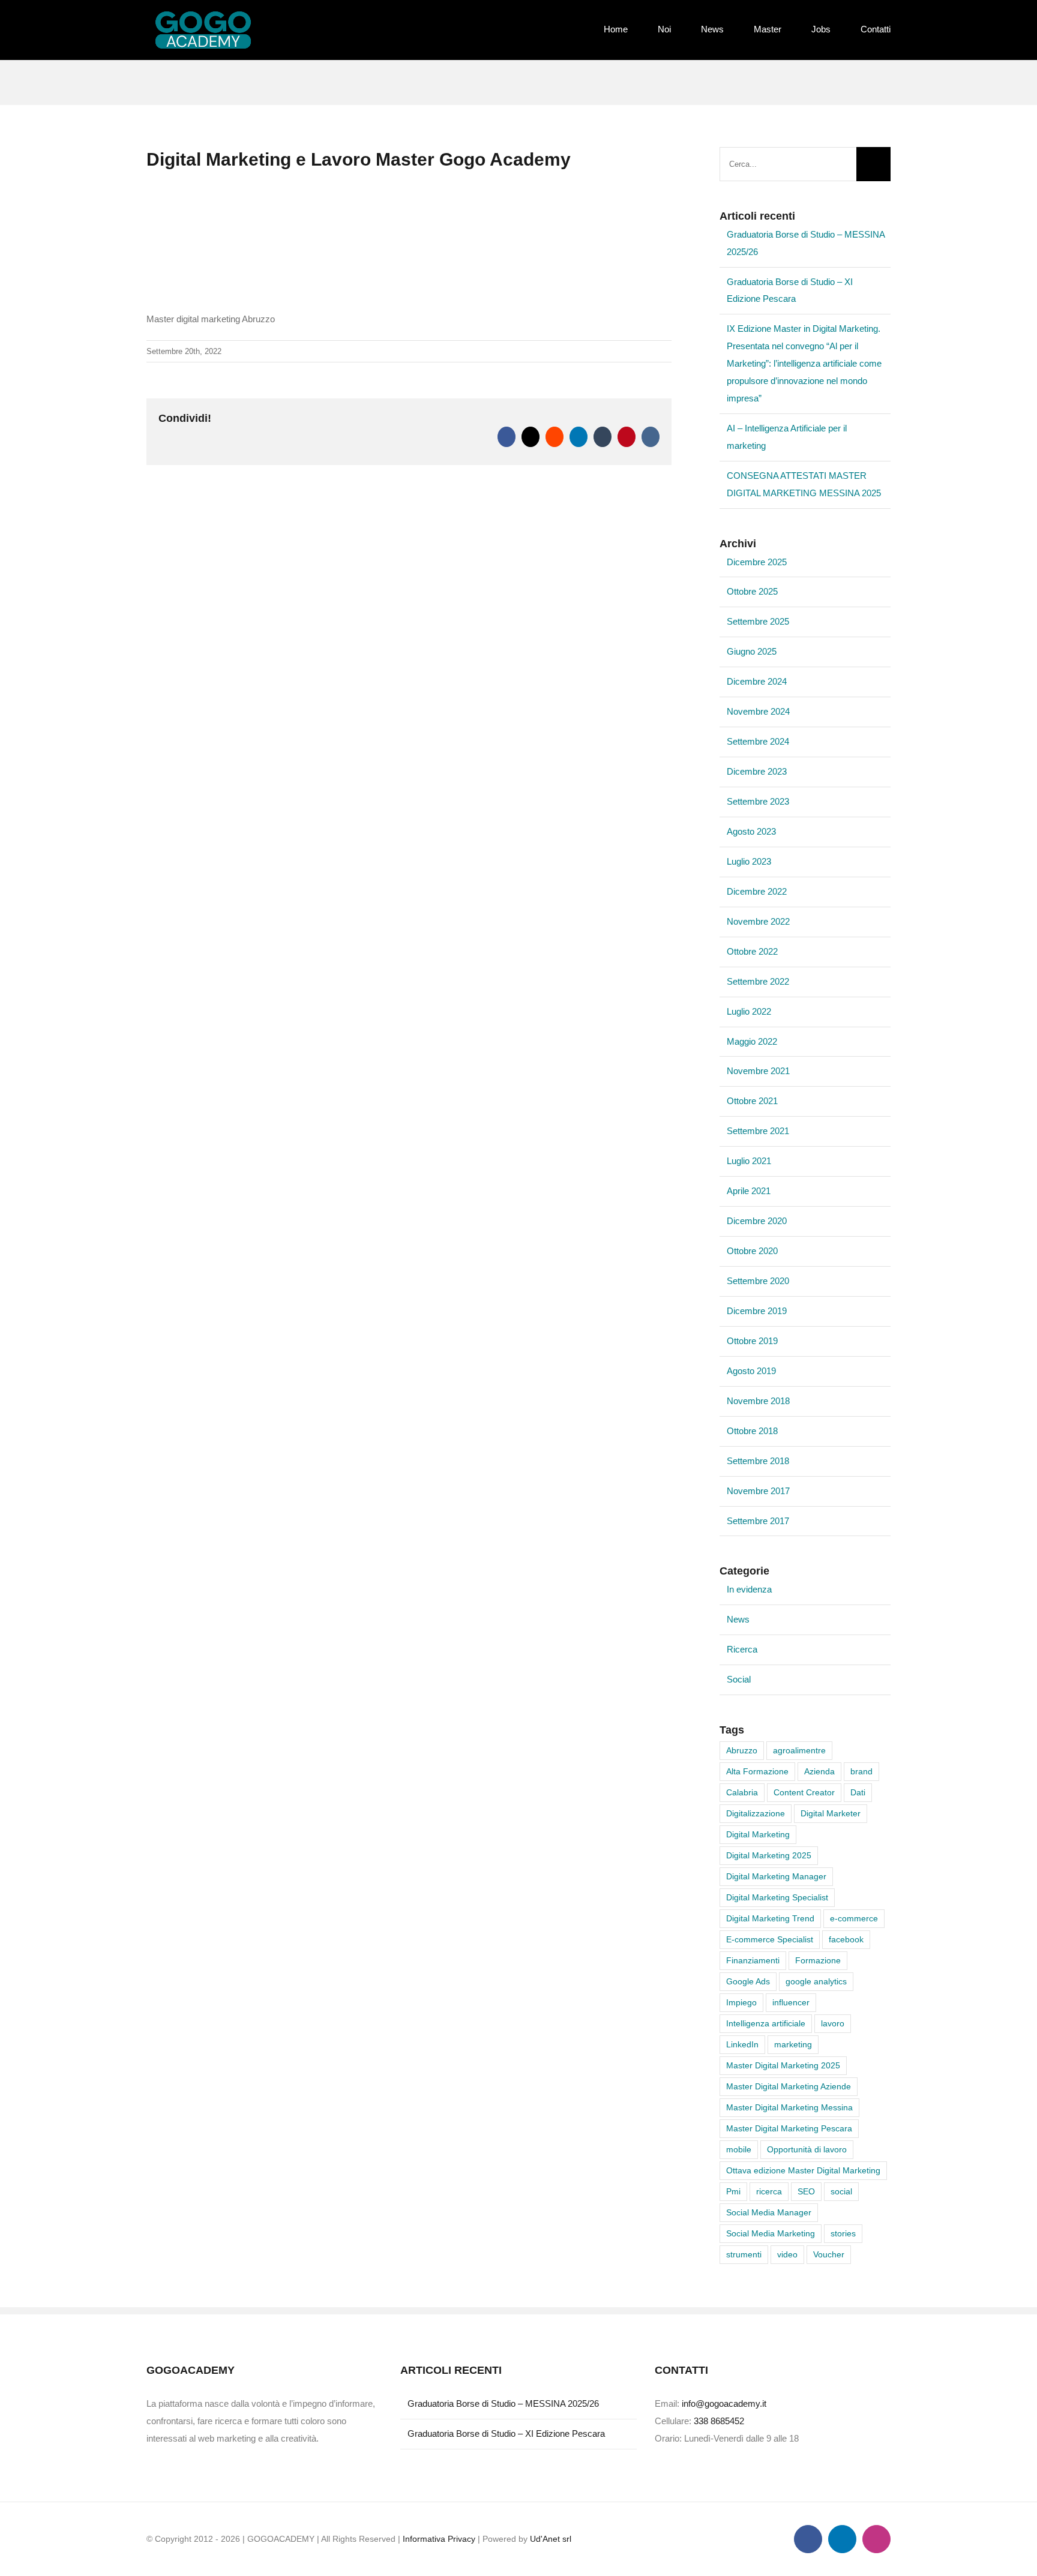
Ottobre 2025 (752, 591)
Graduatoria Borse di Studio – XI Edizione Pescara (506, 2433)
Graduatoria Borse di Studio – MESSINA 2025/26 (503, 2403)
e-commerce (854, 1919)
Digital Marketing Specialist (777, 1898)
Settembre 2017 (758, 1521)
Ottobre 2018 (752, 1431)
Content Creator (804, 1793)
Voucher (829, 2255)
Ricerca (742, 1649)
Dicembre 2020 (757, 1221)
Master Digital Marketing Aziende (789, 2087)
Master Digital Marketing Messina (789, 2108)
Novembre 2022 (758, 921)
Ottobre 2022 (752, 951)
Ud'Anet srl (551, 2539)
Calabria (742, 1793)
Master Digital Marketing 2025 (783, 2066)
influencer (791, 2003)
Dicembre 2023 (757, 771)
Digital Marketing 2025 (769, 1856)
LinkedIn (742, 2045)
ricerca (769, 2192)
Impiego (741, 2003)
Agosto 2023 (751, 831)
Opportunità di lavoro (807, 2150)
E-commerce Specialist (770, 1940)
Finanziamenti (753, 1961)
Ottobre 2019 (752, 1341)
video (787, 2255)
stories (843, 2234)
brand (861, 1772)
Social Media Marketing (771, 2234)
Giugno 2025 (752, 651)
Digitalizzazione (756, 1814)
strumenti (744, 2255)
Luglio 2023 (749, 861)
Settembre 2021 (758, 1131)
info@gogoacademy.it (724, 2403)
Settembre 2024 (758, 741)
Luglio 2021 (749, 1161)
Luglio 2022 (749, 1011)
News (738, 1619)
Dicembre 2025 (757, 562)
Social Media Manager (769, 2213)
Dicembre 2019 (757, 1311)
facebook (846, 1940)
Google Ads (748, 1982)
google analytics (816, 1982)
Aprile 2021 (749, 1191)
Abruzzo (742, 1751)
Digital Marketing (758, 1835)
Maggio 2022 (752, 1041)
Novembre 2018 (758, 1401)
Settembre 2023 (758, 801)
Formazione (818, 1961)
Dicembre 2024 (757, 681)
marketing (793, 2045)
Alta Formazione (757, 1772)
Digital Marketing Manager (776, 1877)
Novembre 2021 (758, 1071)
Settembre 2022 (758, 981)
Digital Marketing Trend (770, 1919)
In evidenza (749, 1589)
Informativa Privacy (439, 2539)
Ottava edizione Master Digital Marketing (803, 2171)
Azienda (819, 1772)
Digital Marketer (831, 1814)
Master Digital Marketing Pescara (789, 2129)
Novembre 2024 (758, 711)
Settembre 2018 (758, 1461)
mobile (739, 2150)
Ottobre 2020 (752, 1251)
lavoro (833, 2024)
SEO (806, 2192)
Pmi (733, 2192)
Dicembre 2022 (757, 891)
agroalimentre (799, 1751)
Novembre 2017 (758, 1491)
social (841, 2192)
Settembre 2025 (758, 621)
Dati (858, 1793)
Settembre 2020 (758, 1281)
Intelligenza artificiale (766, 2024)
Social (739, 1679)
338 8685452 (719, 2421)
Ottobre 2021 (752, 1101)
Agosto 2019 (751, 1371)
